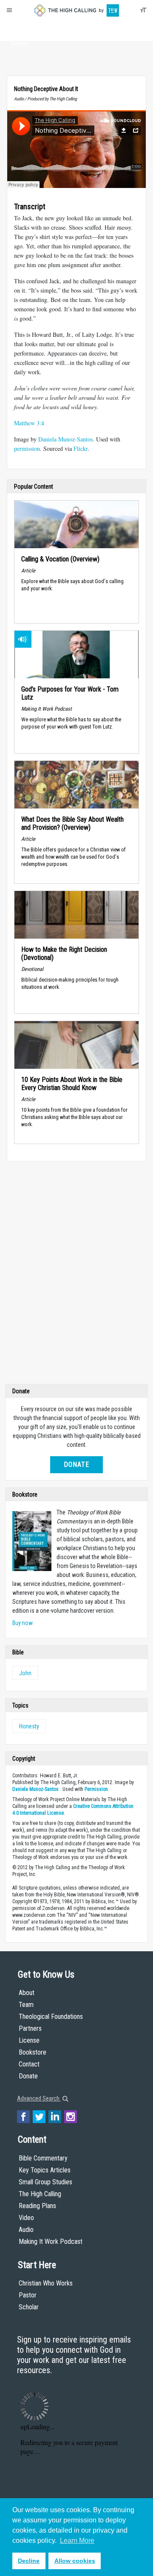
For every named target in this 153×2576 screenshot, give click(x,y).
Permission (96, 1789)
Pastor (28, 2295)
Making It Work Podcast (51, 2242)
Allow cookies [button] (75, 2561)
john (25, 1673)
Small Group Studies (45, 2182)
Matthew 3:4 (29, 423)
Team (26, 2005)
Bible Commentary (43, 2158)
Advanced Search (39, 2098)
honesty (29, 1726)
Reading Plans (37, 2206)
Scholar (29, 2307)
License (29, 2040)
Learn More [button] (77, 2540)
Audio (26, 2230)
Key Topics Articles (45, 2170)
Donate (19, 44)
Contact (29, 2064)
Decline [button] (29, 2561)
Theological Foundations (51, 2017)
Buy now (23, 1623)
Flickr (81, 448)
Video (26, 2218)
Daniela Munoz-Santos (65, 439)
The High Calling (40, 2194)
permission (27, 448)
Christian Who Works (46, 2283)
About (19, 28)
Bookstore (33, 2052)
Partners (30, 2028)
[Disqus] (76, 1275)
